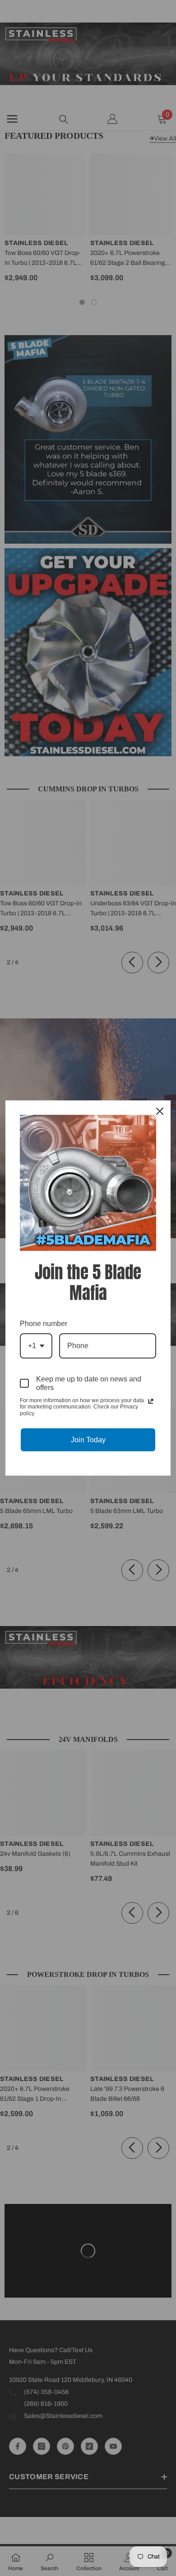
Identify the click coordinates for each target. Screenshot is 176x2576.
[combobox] (36, 1346)
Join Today (88, 1440)
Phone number (44, 1324)
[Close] (160, 1111)
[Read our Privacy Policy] (151, 1401)
